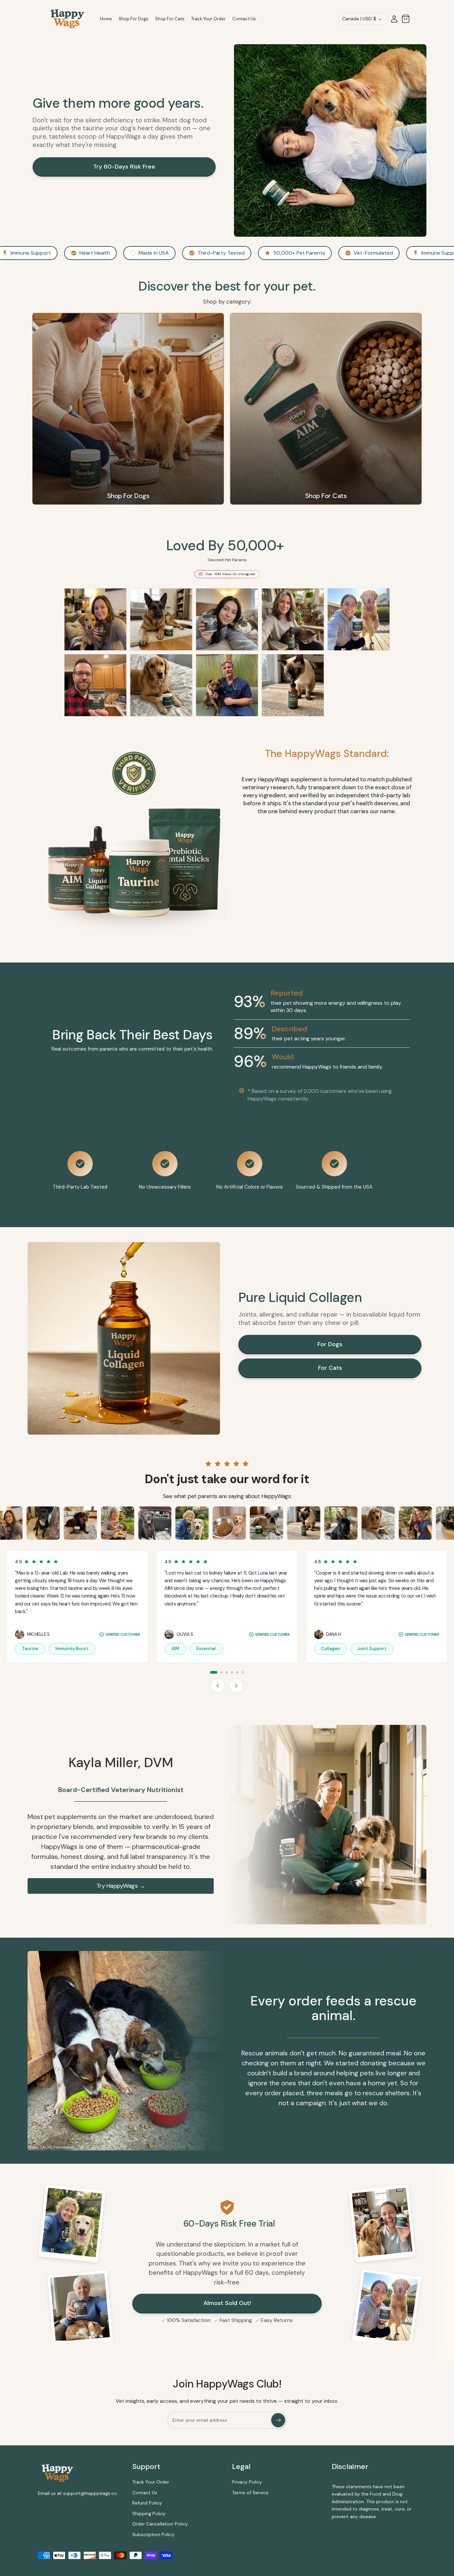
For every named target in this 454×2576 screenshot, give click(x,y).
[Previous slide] (218, 1686)
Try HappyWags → (121, 1886)
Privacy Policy (247, 2482)
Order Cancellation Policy (160, 2524)
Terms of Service (250, 2493)
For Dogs (330, 1344)
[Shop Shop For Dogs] (128, 409)
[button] (405, 19)
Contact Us (145, 2493)
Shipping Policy (149, 2513)
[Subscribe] (278, 2420)
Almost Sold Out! (227, 2303)
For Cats (330, 1368)
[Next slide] (236, 1686)
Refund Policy (147, 2503)
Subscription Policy (153, 2534)
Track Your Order (151, 2482)
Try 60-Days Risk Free (124, 167)
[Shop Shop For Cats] (326, 409)
